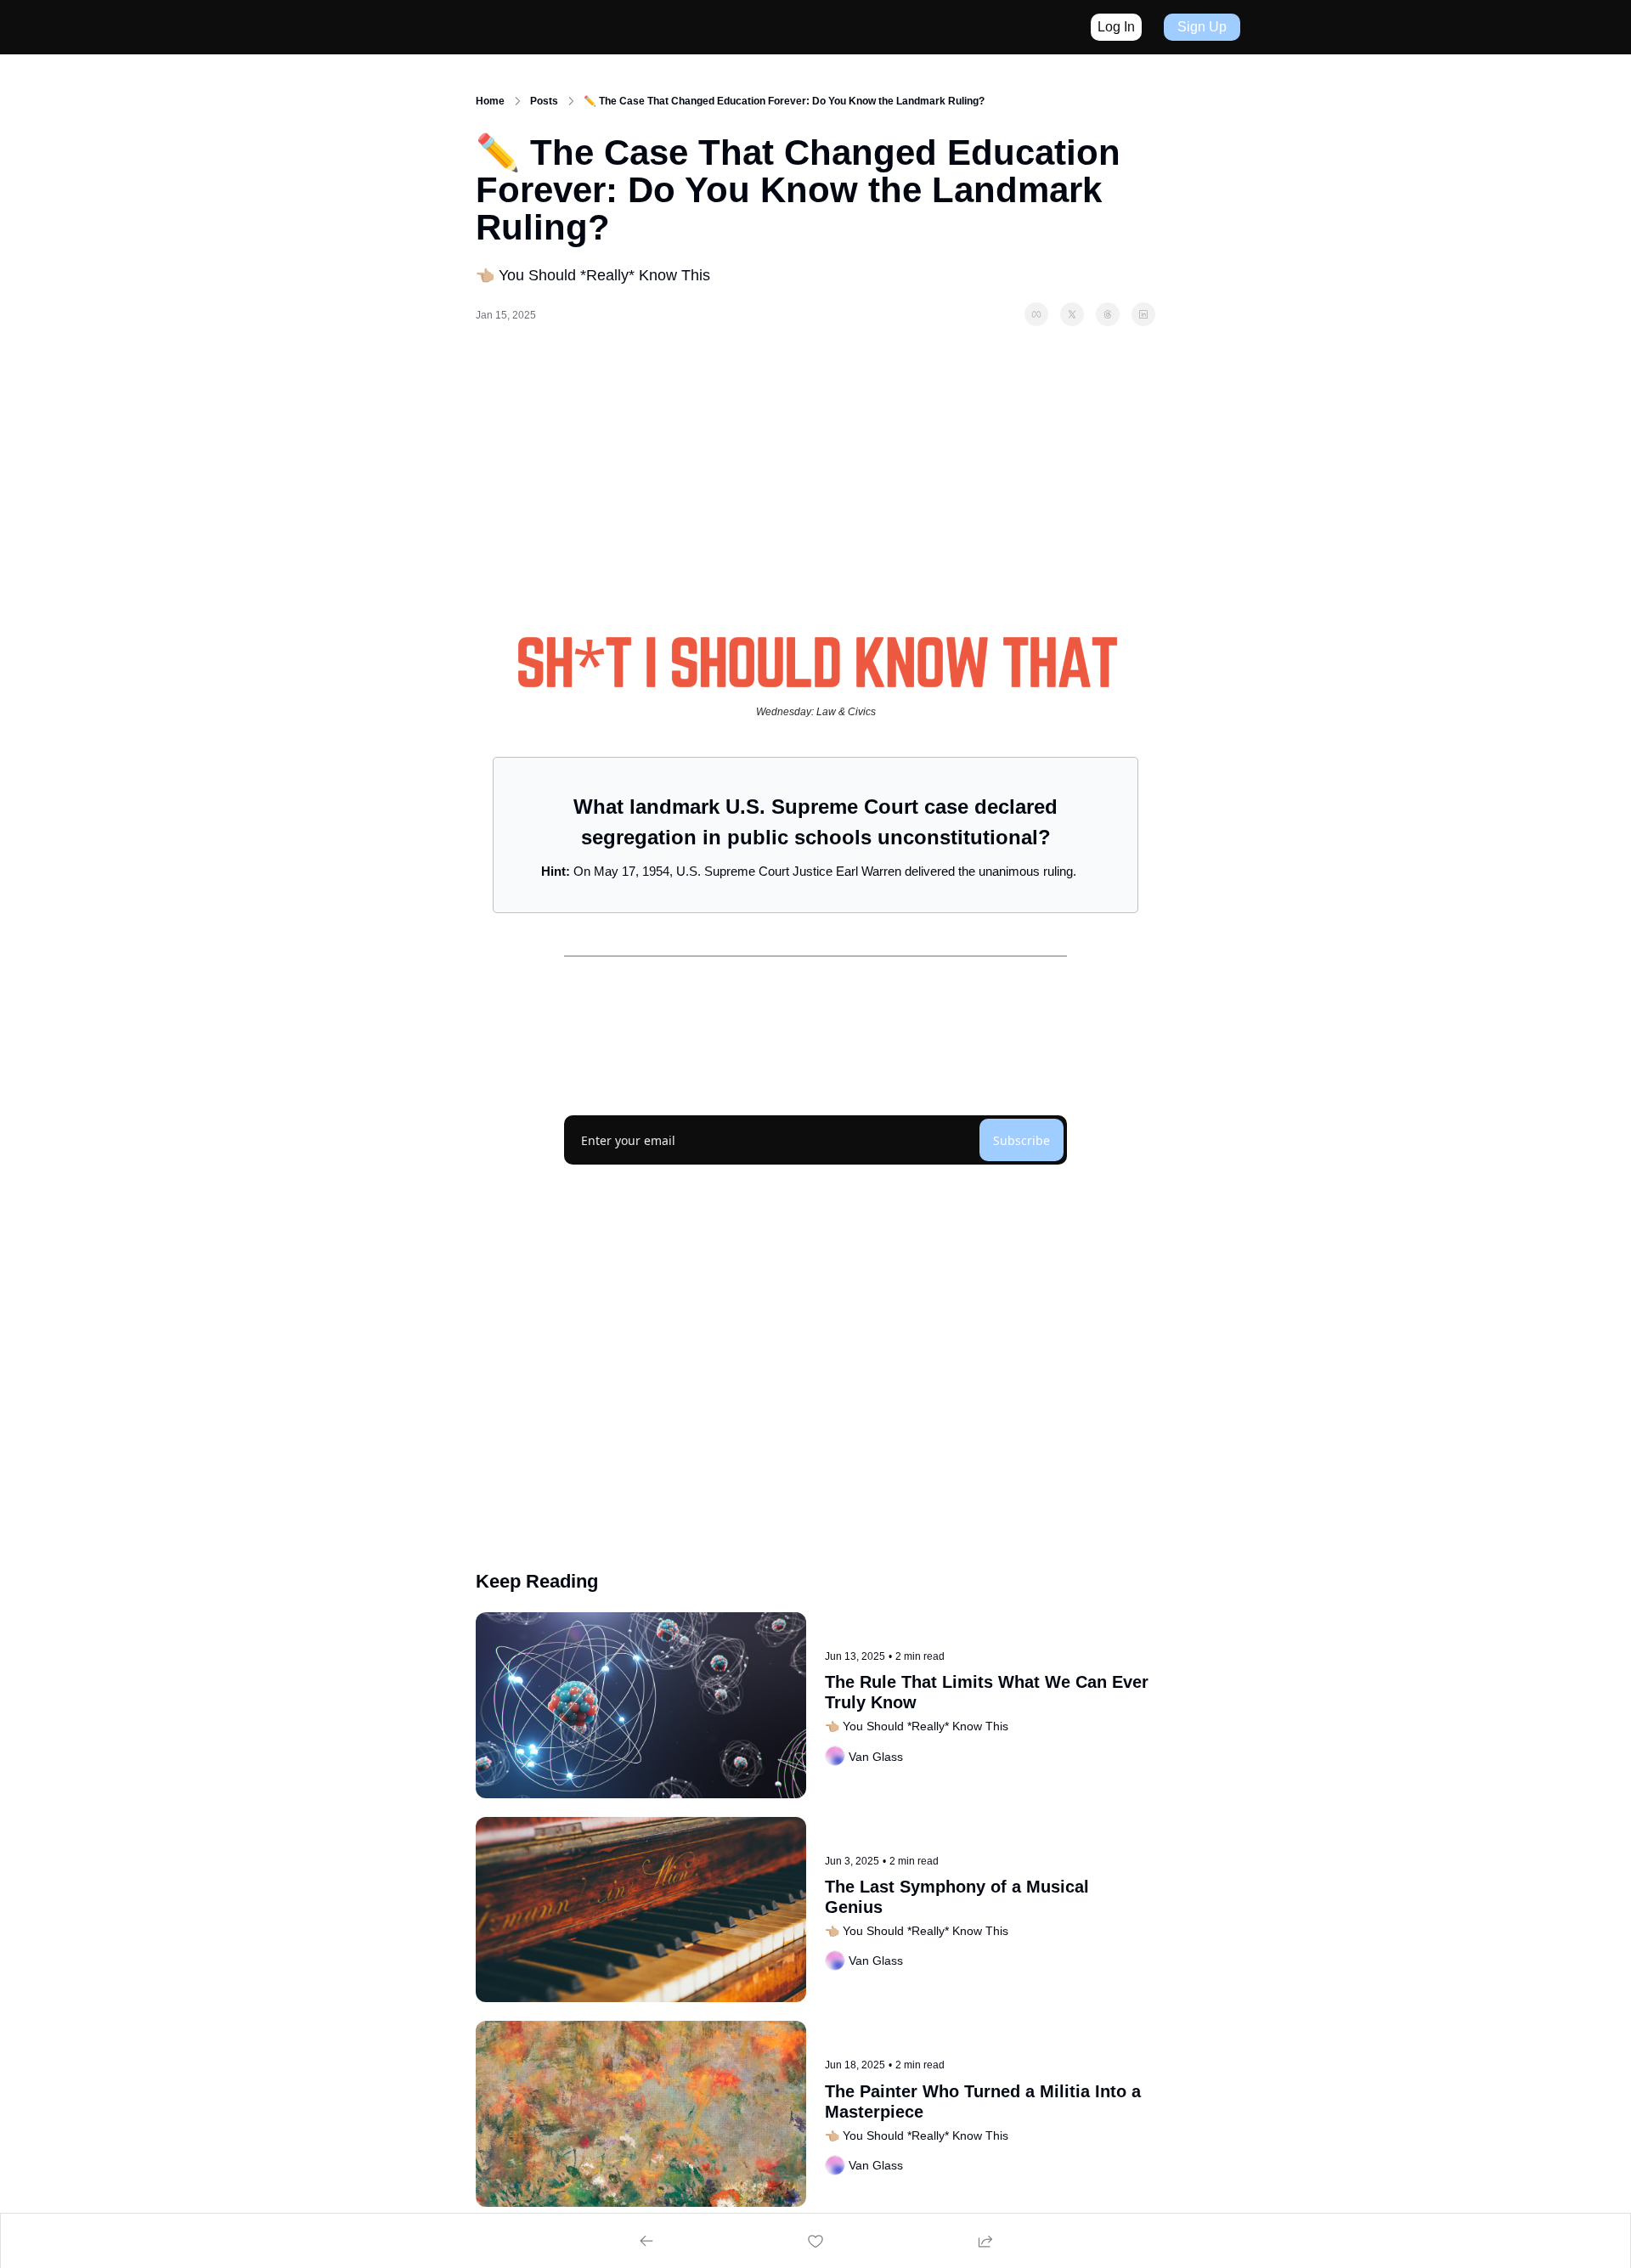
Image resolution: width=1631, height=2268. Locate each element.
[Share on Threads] (1108, 314)
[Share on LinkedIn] (1143, 314)
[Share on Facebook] (1036, 314)
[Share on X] (1072, 314)
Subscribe (1021, 1140)
